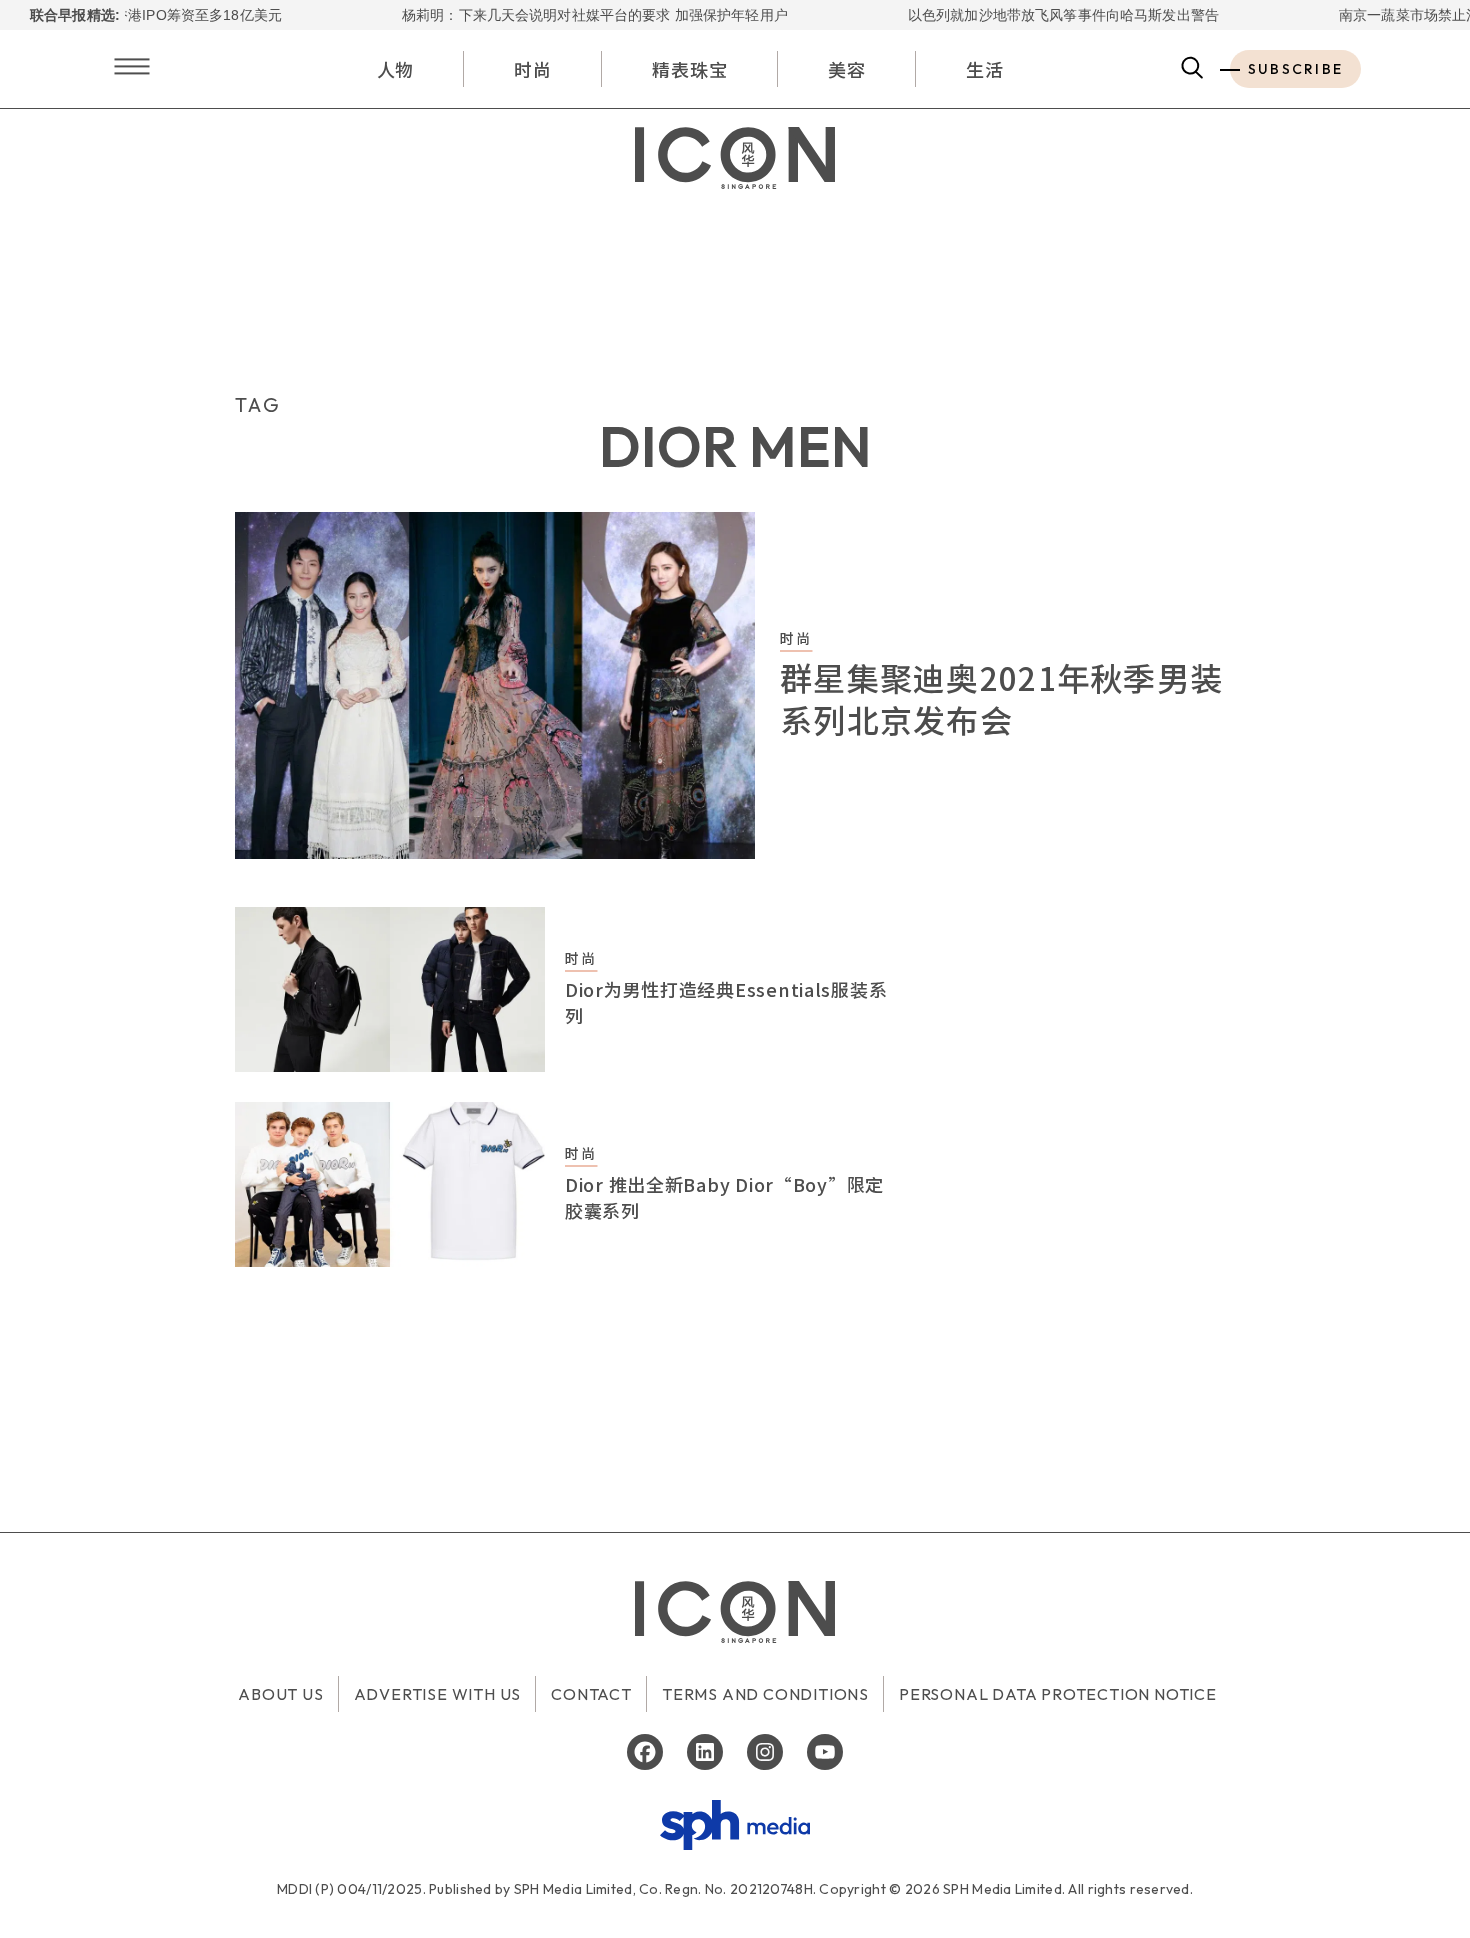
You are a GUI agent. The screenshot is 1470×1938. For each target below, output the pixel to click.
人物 (396, 69)
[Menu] (132, 68)
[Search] (1192, 69)
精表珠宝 (690, 69)
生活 (985, 69)
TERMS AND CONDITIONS (765, 1694)
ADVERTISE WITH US (438, 1694)
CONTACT (591, 1694)
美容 (847, 69)
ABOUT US (280, 1694)
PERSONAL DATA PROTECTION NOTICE (1058, 1694)
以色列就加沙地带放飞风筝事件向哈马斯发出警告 (1035, 15)
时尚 (533, 69)
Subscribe (1295, 69)
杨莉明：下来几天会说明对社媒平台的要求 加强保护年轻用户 (567, 15)
